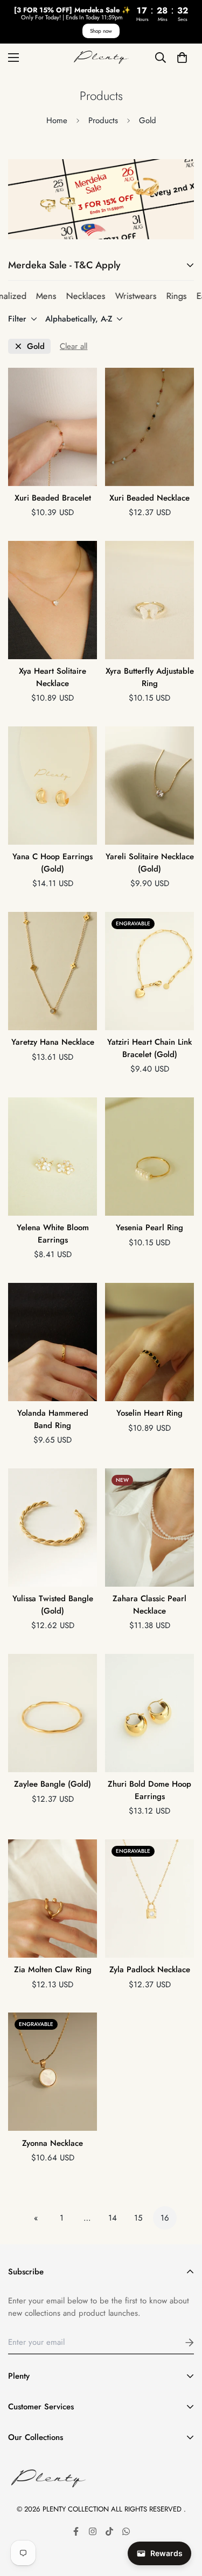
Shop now (101, 31)
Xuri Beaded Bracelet (53, 498)
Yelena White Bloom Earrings (53, 1234)
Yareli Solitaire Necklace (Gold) (150, 863)
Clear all (74, 346)
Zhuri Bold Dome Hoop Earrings (149, 1790)
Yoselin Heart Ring (149, 1413)
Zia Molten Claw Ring (53, 1970)
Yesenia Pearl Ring (149, 1228)
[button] (182, 57)
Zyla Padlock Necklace (150, 1970)
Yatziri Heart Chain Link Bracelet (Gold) (149, 1048)
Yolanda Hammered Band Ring (53, 1419)
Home (57, 120)
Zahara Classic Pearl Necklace (149, 1605)
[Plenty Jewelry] (101, 58)
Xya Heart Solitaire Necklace (53, 677)
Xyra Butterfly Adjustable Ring (150, 677)
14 (113, 2218)
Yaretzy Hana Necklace (53, 1042)
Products (103, 120)
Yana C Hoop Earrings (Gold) (53, 863)
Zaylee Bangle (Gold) (53, 1784)
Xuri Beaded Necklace (149, 498)
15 (138, 2218)
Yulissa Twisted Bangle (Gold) (53, 1605)
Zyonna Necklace (53, 2143)
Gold (36, 347)
